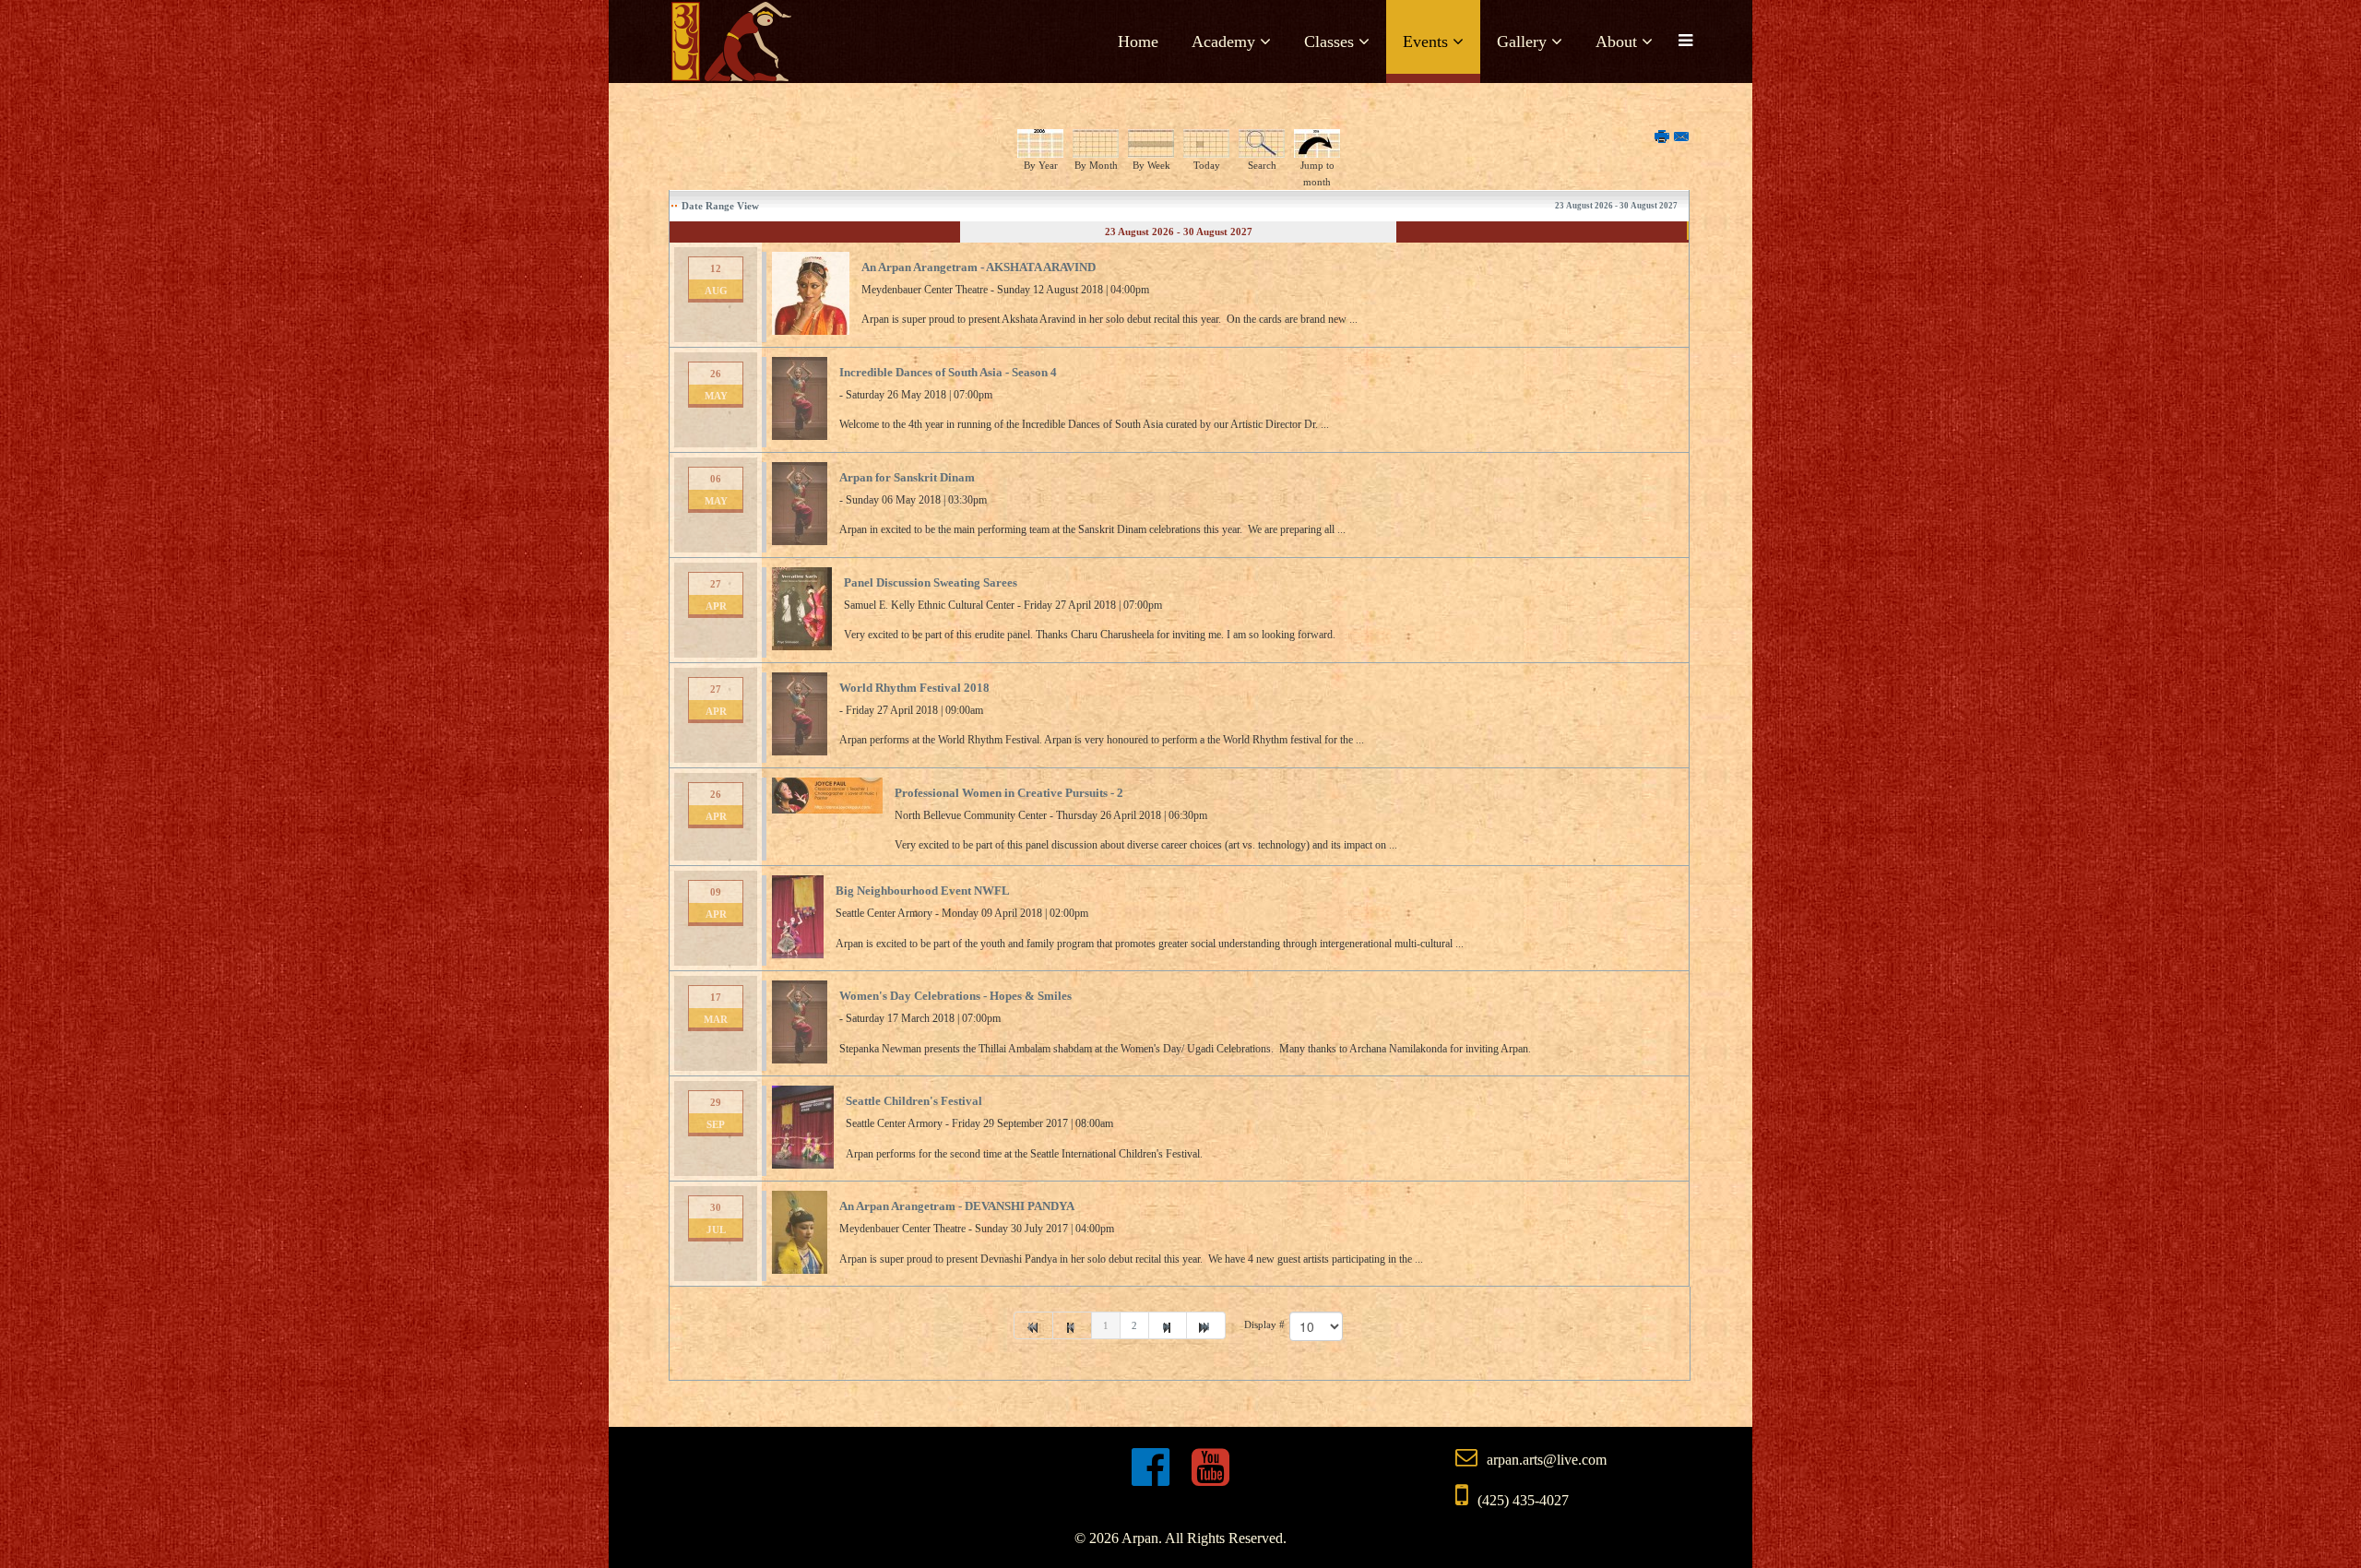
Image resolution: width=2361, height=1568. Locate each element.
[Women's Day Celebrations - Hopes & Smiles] (800, 1022)
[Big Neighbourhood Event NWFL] (798, 917)
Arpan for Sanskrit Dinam (907, 477)
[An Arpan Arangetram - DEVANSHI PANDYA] (800, 1232)
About (1616, 42)
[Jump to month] (1317, 143)
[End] (1206, 1325)
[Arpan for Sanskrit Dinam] (800, 504)
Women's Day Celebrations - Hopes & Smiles (955, 996)
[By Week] (1151, 143)
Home (1138, 42)
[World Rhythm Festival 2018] (800, 714)
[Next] (1169, 1325)
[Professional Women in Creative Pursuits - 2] (827, 796)
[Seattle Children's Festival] (803, 1127)
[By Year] (1040, 143)
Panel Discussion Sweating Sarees (931, 582)
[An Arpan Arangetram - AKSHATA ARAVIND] (811, 293)
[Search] (1262, 143)
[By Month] (1096, 143)
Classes (1329, 42)
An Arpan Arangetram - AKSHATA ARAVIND (979, 267)
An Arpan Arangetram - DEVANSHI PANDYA (957, 1206)
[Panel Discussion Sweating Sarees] (802, 609)
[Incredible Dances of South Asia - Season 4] (800, 398)
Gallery (1522, 42)
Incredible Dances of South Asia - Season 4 (948, 372)
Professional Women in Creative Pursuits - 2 (1009, 793)
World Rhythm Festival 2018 (914, 688)
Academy (1223, 42)
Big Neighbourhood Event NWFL (923, 891)
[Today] (1206, 143)
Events (1425, 42)
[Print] (1663, 137)
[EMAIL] (1682, 137)
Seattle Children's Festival (914, 1101)
